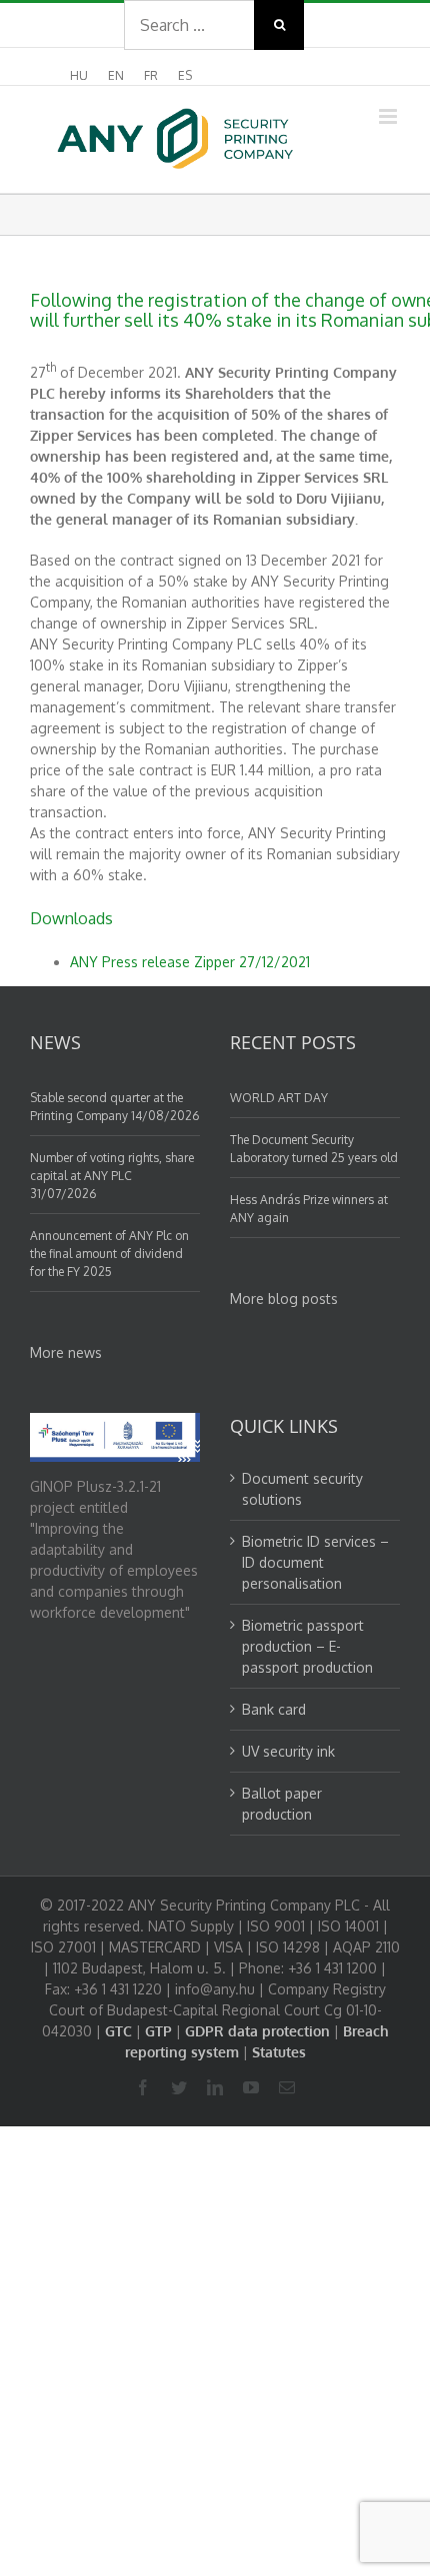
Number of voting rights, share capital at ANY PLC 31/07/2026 (112, 1176)
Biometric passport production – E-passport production (307, 1646)
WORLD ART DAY (279, 1098)
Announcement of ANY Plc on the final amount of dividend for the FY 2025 (109, 1254)
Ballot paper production (282, 1804)
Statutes (279, 2052)
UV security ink (288, 1751)
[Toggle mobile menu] (389, 116)
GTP (158, 2031)
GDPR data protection (257, 2031)
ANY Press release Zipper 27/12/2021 (190, 962)
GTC (118, 2031)
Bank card (274, 1709)
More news (66, 1352)
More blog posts (284, 1298)
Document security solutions (302, 1489)
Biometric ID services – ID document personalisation (315, 1562)
